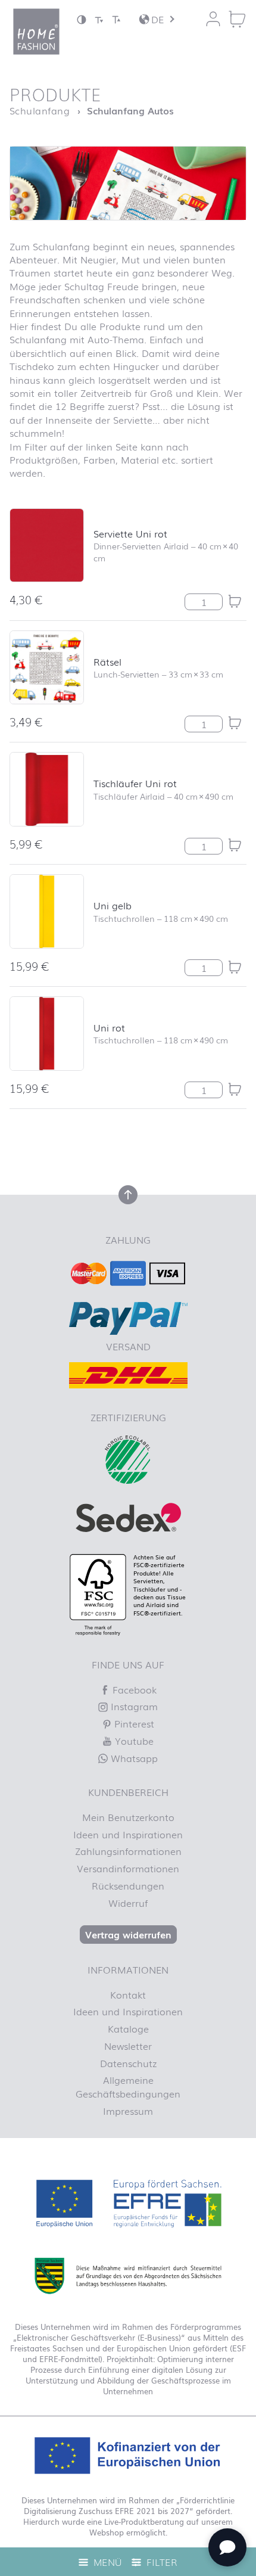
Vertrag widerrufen (128, 1934)
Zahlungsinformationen (128, 1851)
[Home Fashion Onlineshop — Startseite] (36, 32)
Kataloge (128, 2028)
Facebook (133, 1689)
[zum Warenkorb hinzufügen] (235, 601)
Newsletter (128, 2046)
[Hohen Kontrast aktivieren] (82, 19)
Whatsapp (133, 1758)
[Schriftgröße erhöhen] (116, 19)
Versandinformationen (128, 1868)
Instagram (133, 1706)
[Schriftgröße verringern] (99, 19)
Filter (160, 2562)
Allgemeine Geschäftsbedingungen (128, 2086)
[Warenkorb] (237, 19)
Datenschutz (128, 2063)
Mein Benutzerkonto (128, 1817)
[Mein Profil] (213, 19)
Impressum (128, 2111)
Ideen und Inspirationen (128, 1834)
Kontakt (128, 1994)
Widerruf (128, 1903)
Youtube (133, 1741)
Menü (106, 2562)
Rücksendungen (128, 1885)
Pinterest (133, 1723)
